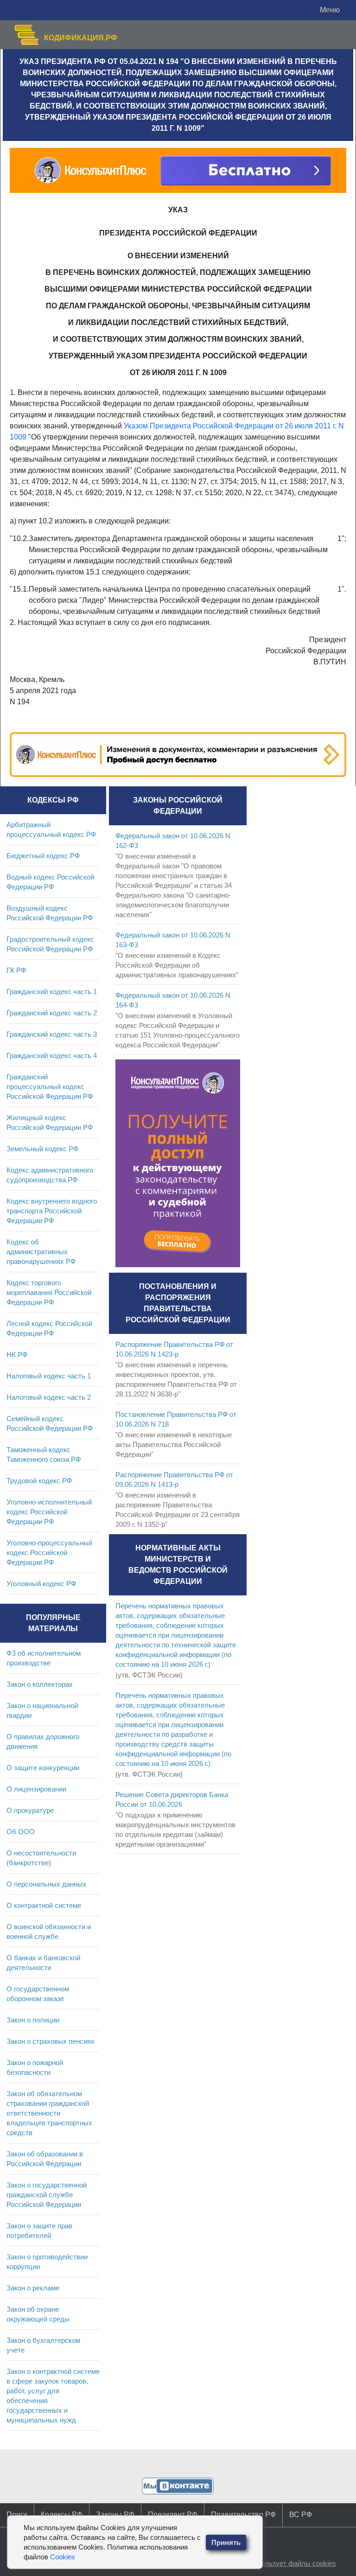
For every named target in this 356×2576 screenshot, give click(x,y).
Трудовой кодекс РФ (39, 1481)
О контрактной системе (44, 1905)
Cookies (63, 2557)
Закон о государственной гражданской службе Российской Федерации (47, 2195)
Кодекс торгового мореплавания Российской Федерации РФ (49, 1292)
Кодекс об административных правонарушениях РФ (41, 1252)
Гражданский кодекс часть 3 (52, 1034)
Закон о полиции (33, 2020)
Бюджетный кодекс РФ (43, 856)
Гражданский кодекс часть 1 (52, 992)
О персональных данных (46, 1884)
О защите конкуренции (43, 1768)
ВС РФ (301, 2515)
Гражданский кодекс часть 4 (52, 1055)
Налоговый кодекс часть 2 (49, 1397)
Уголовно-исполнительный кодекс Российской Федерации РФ (49, 1512)
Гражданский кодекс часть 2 (52, 1013)
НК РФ (17, 1355)
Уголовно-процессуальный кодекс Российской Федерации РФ (49, 1553)
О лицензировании (36, 1789)
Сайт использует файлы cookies (284, 2563)
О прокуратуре (30, 1810)
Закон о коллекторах (40, 1684)
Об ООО (21, 1832)
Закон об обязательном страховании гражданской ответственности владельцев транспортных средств (49, 2113)
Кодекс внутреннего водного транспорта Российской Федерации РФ (52, 1211)
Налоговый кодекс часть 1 (49, 1376)
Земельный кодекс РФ (42, 1149)
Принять (226, 2542)
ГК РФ (16, 970)
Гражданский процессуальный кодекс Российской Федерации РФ (50, 1087)
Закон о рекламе (33, 2288)
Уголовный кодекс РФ (41, 1584)
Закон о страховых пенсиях (51, 2041)
